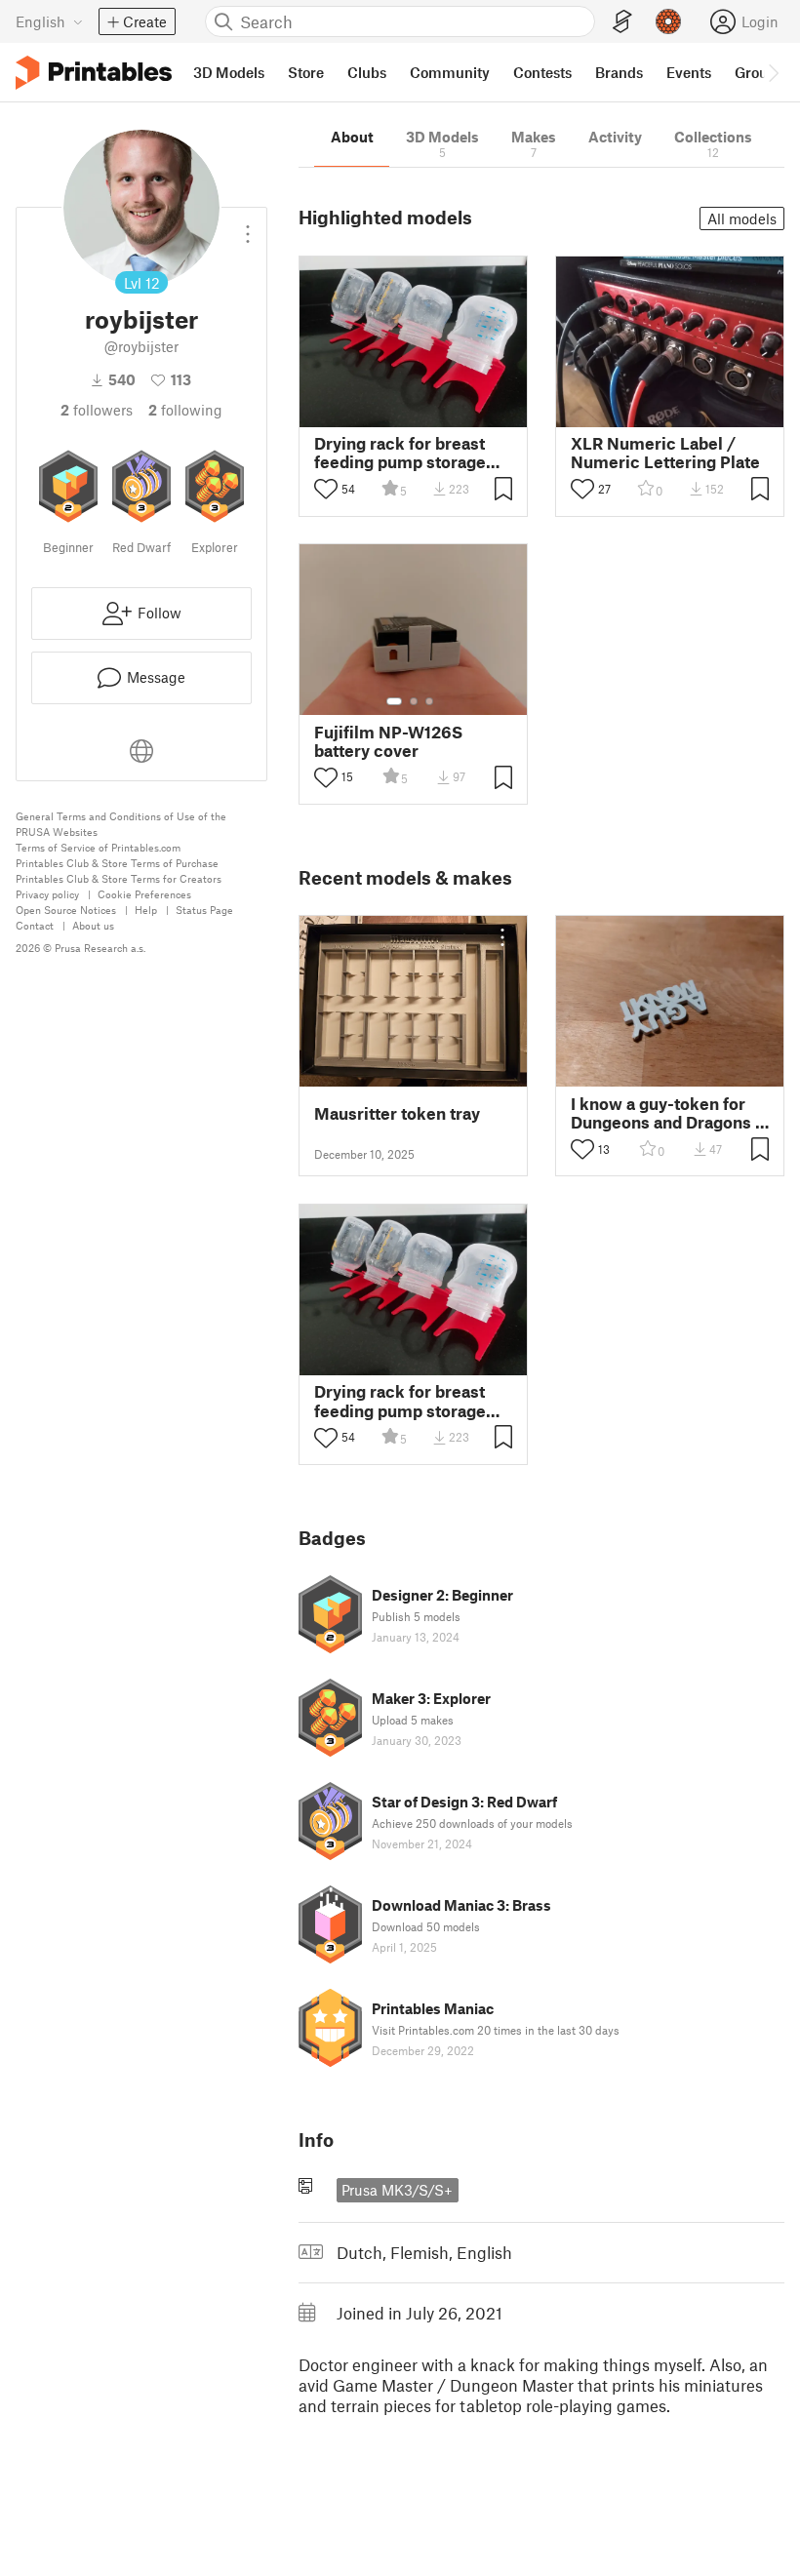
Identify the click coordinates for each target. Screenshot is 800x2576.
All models (742, 218)
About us (93, 925)
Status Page (204, 910)
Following (185, 410)
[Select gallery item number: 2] (414, 701)
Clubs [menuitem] (367, 72)
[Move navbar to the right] (773, 72)
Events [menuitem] (689, 72)
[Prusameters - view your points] (668, 21)
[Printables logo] (94, 73)
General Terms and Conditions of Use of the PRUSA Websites (121, 824)
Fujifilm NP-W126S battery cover (388, 741)
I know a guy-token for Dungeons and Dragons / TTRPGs (667, 1113)
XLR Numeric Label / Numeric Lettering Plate (665, 453)
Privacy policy (47, 894)
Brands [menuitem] (619, 72)
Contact (35, 925)
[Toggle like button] (326, 489)
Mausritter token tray (397, 1113)
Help (146, 910)
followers (97, 410)
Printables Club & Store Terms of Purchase (117, 863)
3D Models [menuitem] (229, 72)
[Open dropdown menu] (248, 226)
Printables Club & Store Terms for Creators (119, 878)
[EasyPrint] (622, 22)
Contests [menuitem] (542, 72)
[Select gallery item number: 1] (394, 701)
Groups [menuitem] (759, 72)
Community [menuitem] (450, 72)
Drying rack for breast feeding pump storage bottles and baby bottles (407, 453)
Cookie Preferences (144, 894)
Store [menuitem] (306, 72)
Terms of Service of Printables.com (98, 847)
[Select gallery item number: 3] (429, 701)
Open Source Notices (66, 910)
